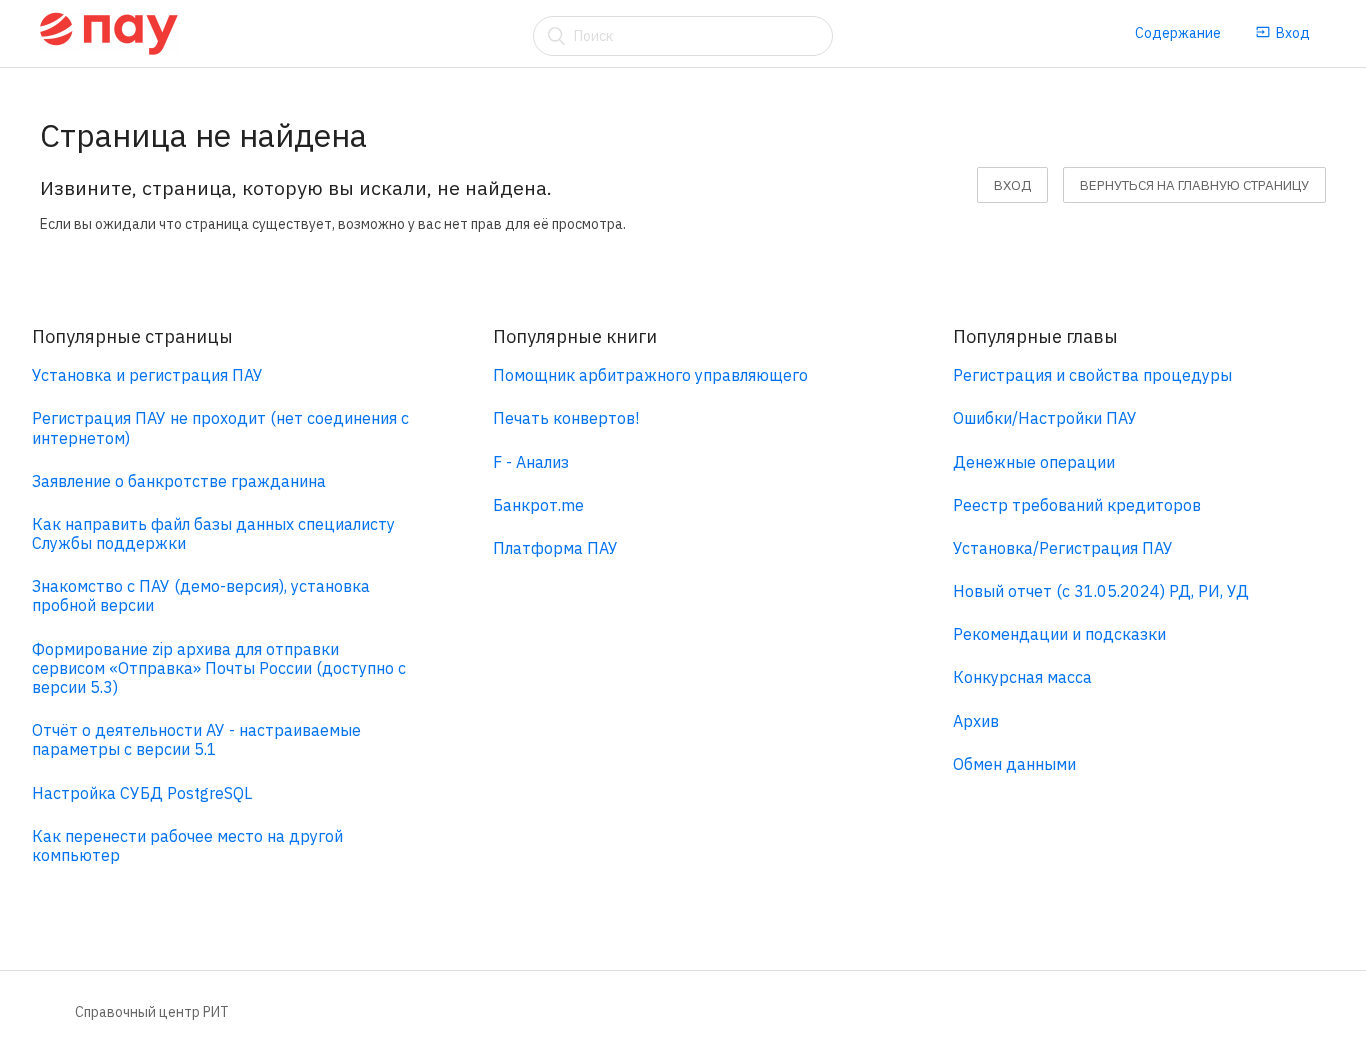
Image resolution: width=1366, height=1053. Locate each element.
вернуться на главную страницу (1194, 185)
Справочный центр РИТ (152, 1012)
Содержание (1178, 33)
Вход (1293, 33)
